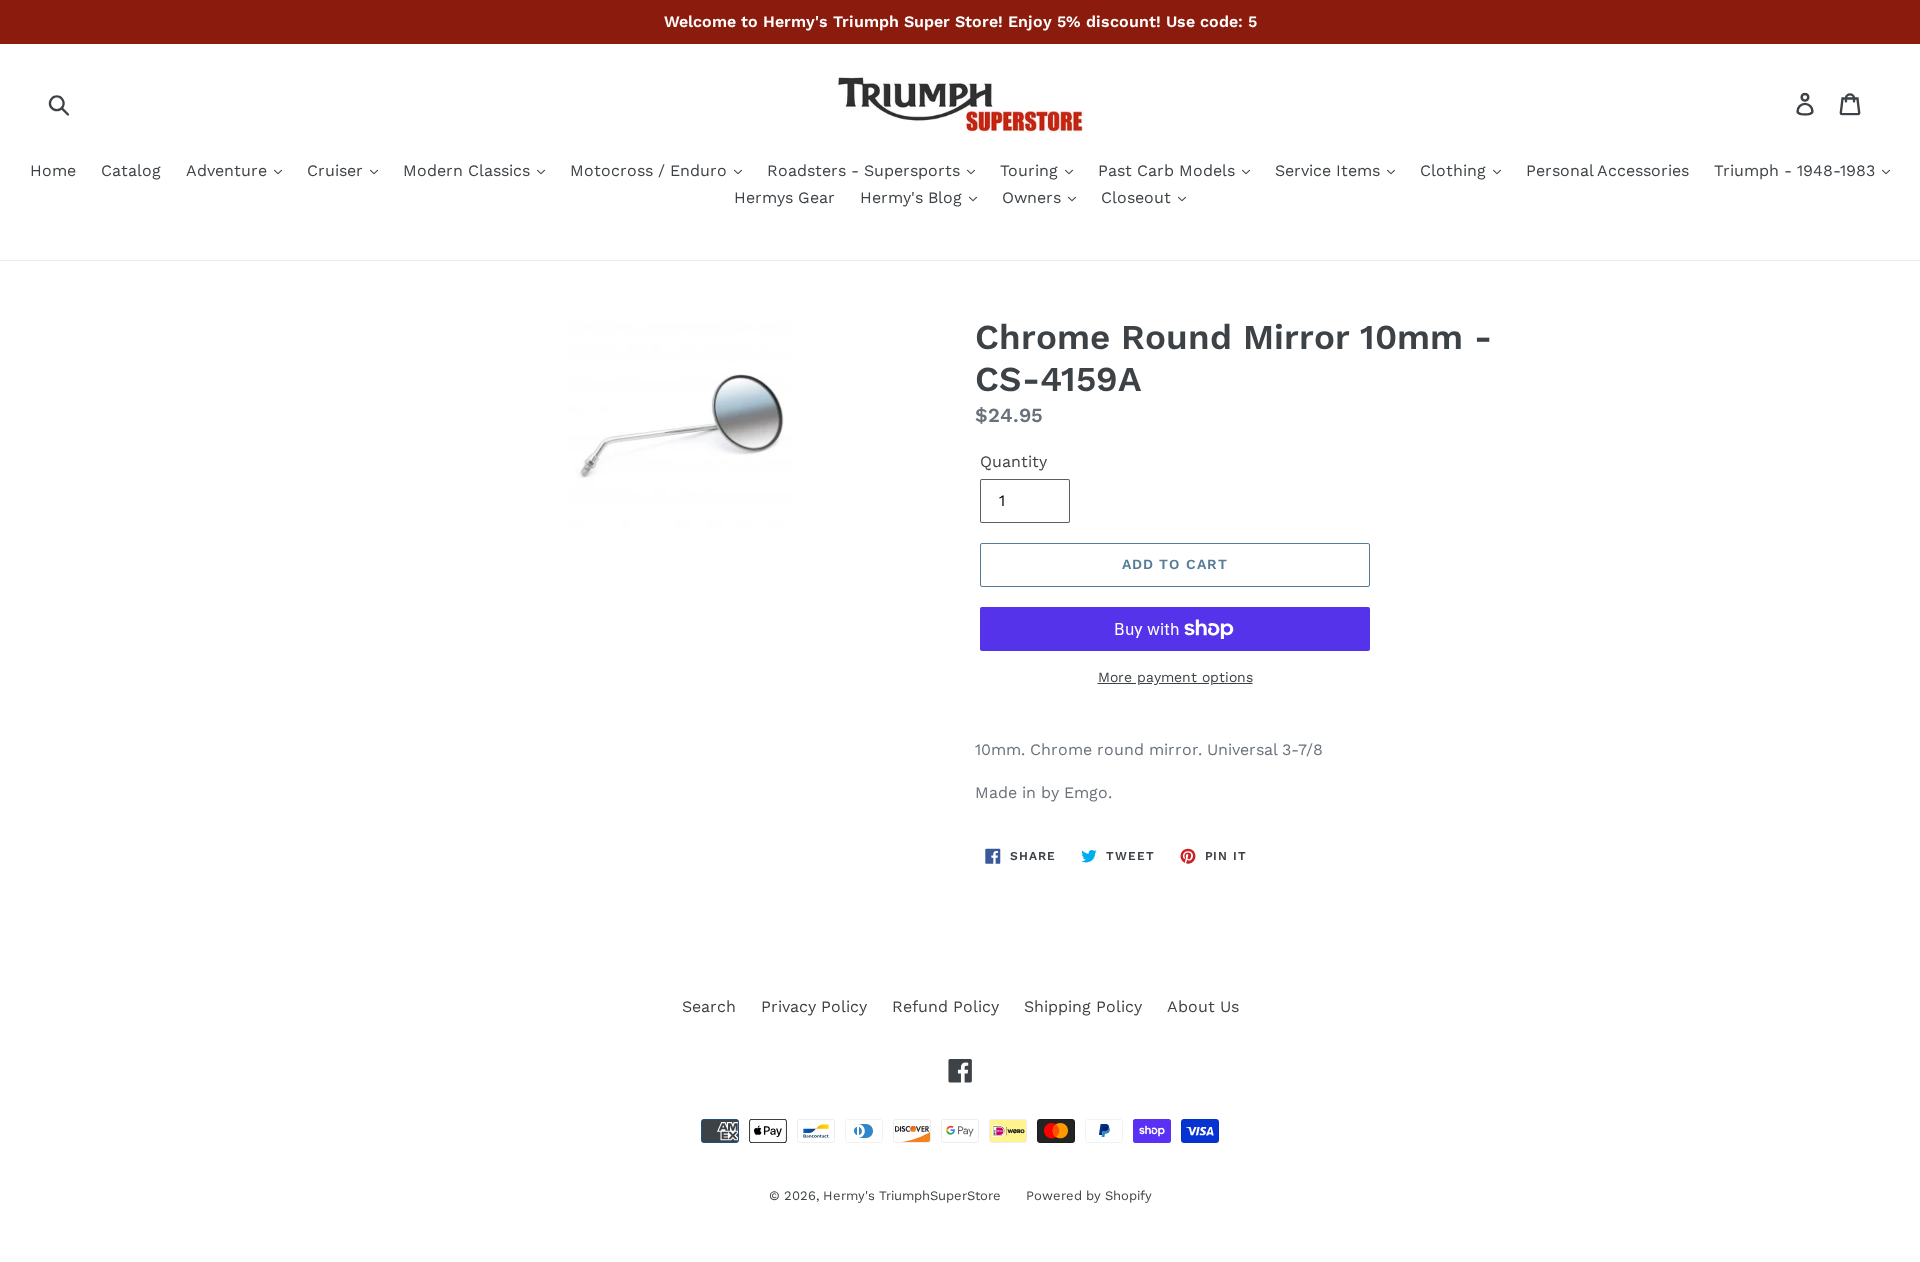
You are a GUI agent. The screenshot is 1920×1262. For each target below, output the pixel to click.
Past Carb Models (1169, 170)
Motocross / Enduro (651, 170)
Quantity (1013, 461)
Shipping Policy (1083, 1006)
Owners (1034, 197)
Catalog (131, 170)
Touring (1031, 170)
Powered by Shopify (1089, 1195)
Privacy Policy (814, 1006)
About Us (1203, 1006)
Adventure (229, 170)
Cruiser (337, 170)
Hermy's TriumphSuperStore (912, 1195)
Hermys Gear (784, 197)
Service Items (1330, 170)
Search (709, 1006)
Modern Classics (469, 170)
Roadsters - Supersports (866, 170)
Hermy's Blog (913, 197)
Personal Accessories (1607, 170)
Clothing (1455, 170)
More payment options (1175, 677)
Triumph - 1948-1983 (1797, 170)
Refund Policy (945, 1006)
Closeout (1138, 197)
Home (53, 170)
